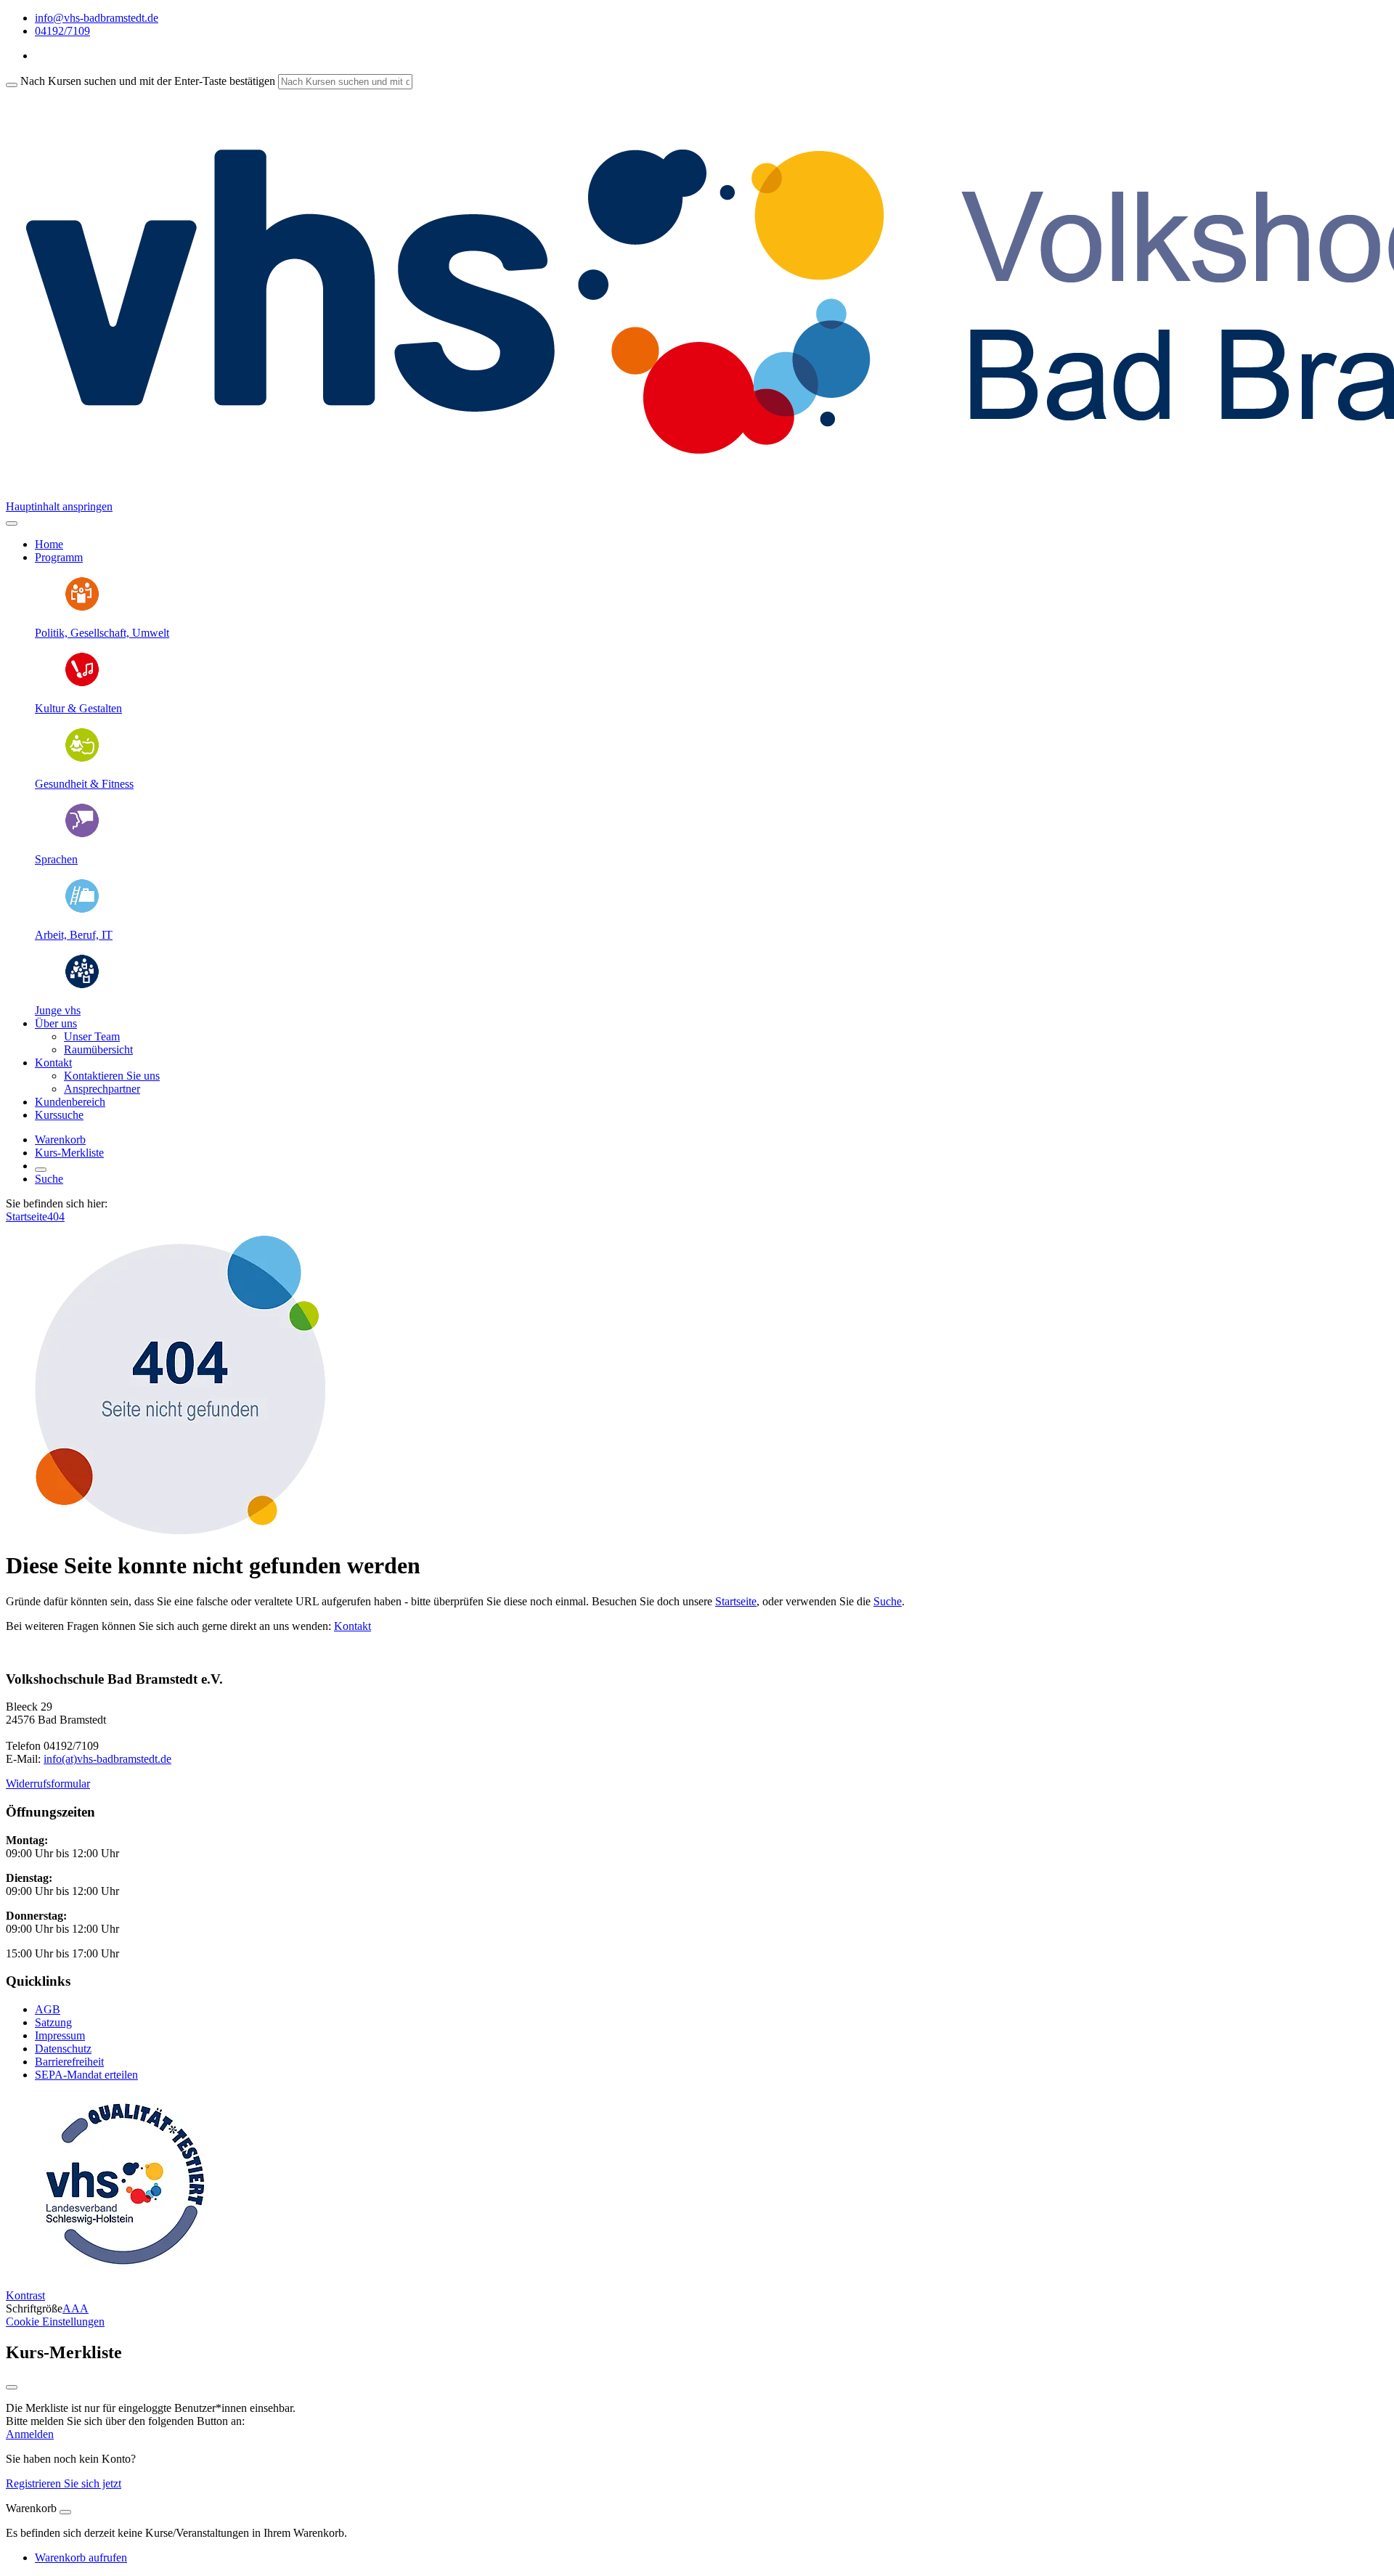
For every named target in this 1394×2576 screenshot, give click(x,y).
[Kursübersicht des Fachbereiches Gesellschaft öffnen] (82, 608)
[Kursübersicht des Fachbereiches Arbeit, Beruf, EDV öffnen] (82, 910)
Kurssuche (59, 1115)
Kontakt (352, 1626)
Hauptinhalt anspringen (59, 506)
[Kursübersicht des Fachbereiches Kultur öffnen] (82, 684)
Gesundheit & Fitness (84, 784)
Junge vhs (58, 1010)
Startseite (27, 1216)
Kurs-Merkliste (69, 1153)
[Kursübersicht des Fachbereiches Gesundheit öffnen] (82, 759)
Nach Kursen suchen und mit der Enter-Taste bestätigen (148, 81)
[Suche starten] (12, 85)
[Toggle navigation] (12, 523)
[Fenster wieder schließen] (12, 2387)
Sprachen (56, 859)
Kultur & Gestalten (78, 708)
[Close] (65, 2512)
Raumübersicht (98, 1049)
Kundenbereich (70, 1102)
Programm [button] (59, 557)
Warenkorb (60, 1140)
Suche (49, 1179)
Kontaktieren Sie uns (112, 1076)
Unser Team (92, 1036)
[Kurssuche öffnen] (41, 1170)
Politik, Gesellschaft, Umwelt (102, 633)
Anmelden (30, 2434)
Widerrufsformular (48, 1784)
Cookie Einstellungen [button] (55, 2322)
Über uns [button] (56, 1023)
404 (56, 1216)
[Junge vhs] (82, 986)
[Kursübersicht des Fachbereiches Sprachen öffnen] (82, 835)
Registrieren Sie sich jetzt (64, 2483)
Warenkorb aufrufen (81, 2557)
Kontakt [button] (53, 1063)
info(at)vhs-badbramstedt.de (107, 1759)
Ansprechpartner (102, 1089)
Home (49, 544)
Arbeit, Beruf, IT (74, 935)
